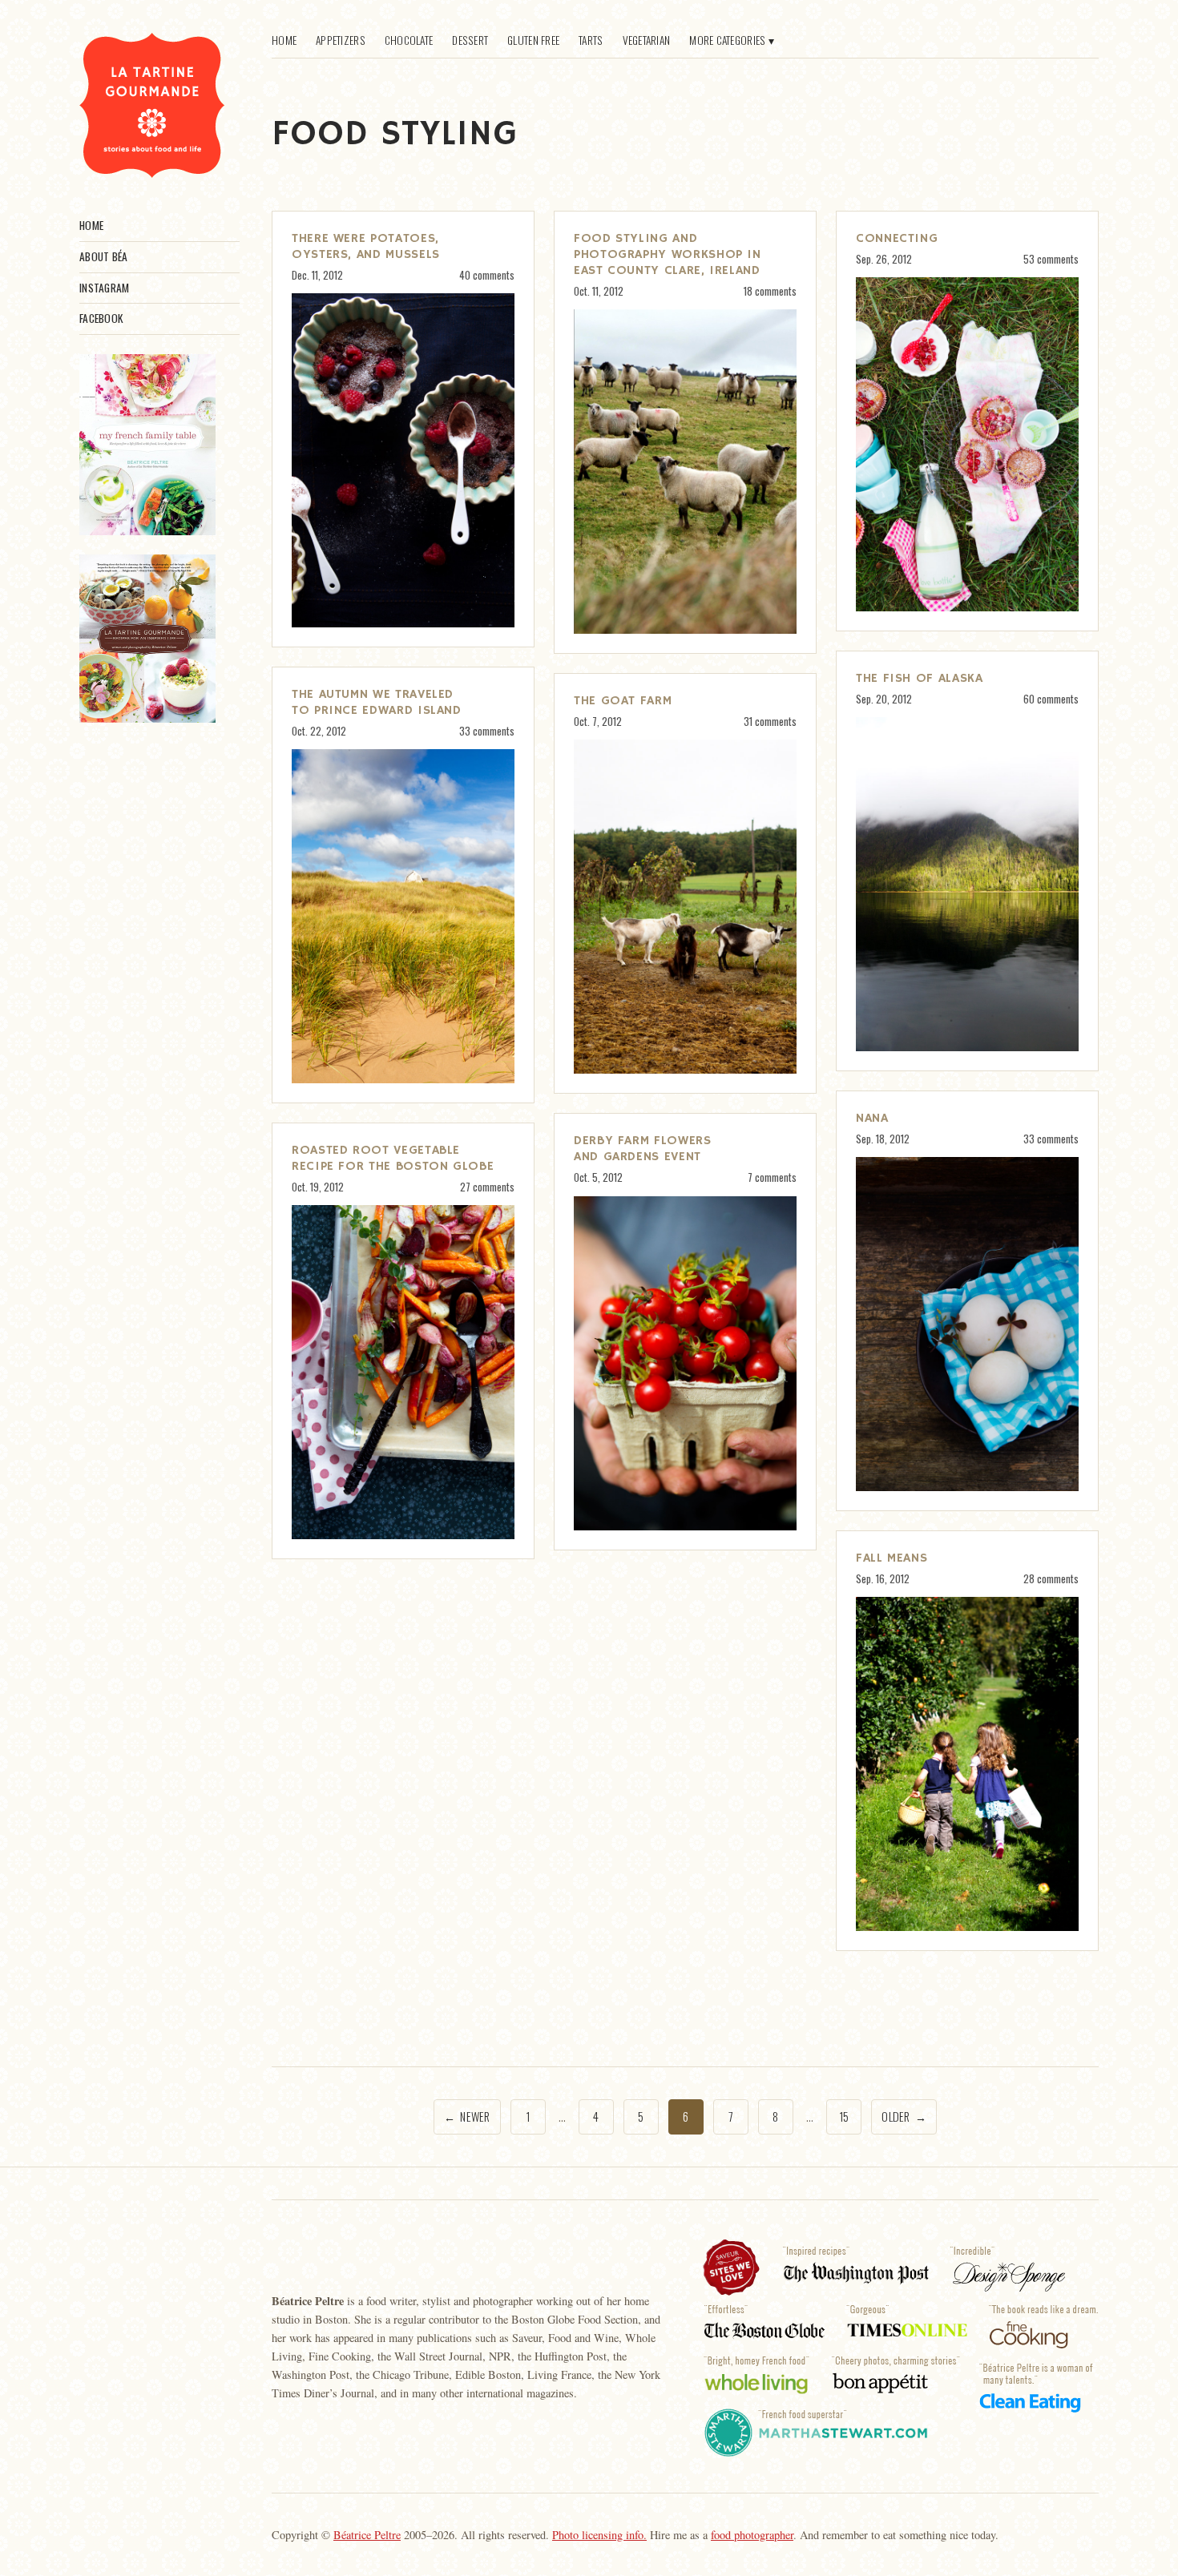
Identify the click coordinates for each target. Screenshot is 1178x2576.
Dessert (470, 40)
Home (91, 225)
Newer (467, 2116)
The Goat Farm (623, 701)
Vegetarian (647, 40)
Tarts (591, 40)
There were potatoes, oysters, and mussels (366, 247)
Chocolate (409, 40)
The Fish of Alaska (920, 679)
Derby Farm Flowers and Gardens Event (643, 1149)
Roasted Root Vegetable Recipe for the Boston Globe (393, 1159)
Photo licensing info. (599, 2535)
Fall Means (892, 1558)
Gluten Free (533, 40)
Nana (872, 1119)
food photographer (752, 2535)
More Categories (727, 40)
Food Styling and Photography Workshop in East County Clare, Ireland (668, 255)
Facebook (101, 318)
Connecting (897, 239)
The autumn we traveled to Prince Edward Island (377, 703)
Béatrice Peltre (367, 2535)
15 (844, 2116)
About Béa (103, 256)
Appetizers (341, 40)
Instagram (104, 288)
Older (904, 2116)
